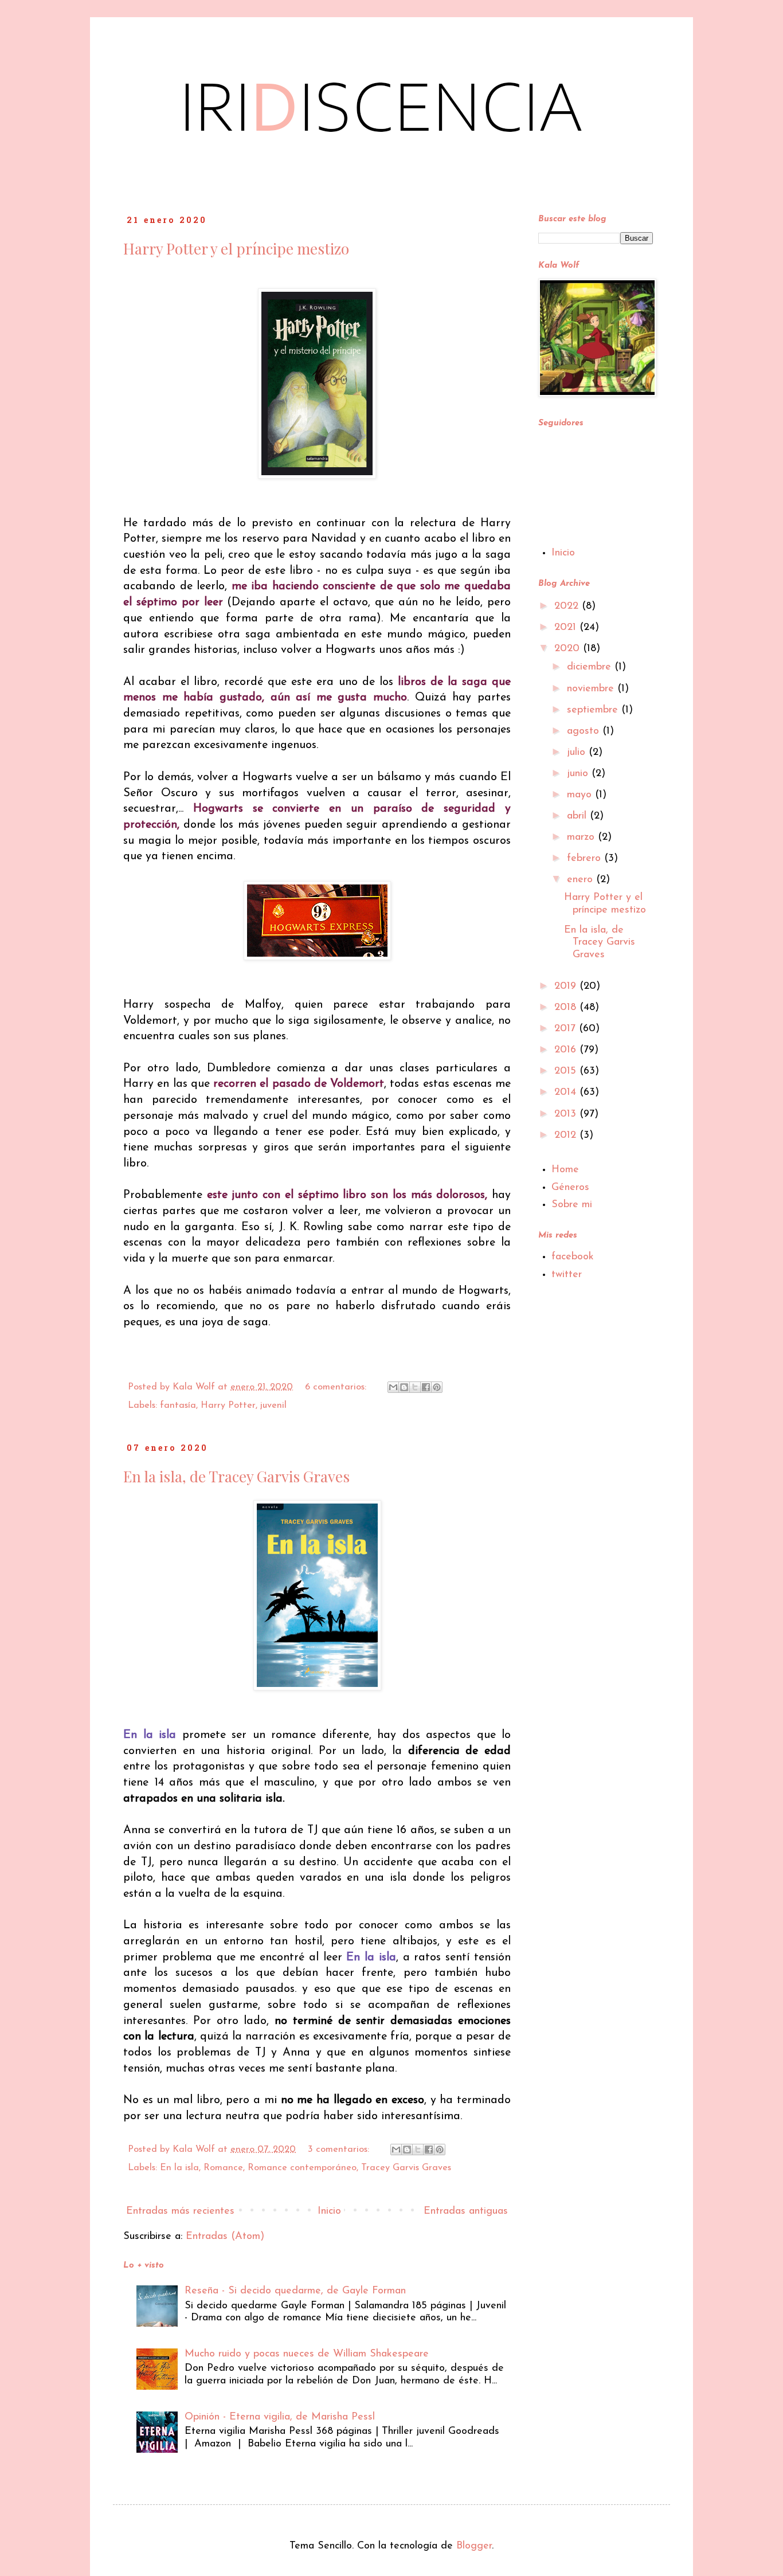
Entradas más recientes (180, 2211)
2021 (567, 628)
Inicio (329, 2211)
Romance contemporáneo (302, 2168)
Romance (223, 2168)
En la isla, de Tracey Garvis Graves (236, 1476)
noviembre (592, 689)
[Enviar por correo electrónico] (393, 1387)
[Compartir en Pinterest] (437, 1387)
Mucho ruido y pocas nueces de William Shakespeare (307, 2354)
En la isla (179, 2168)
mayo (581, 795)
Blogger (474, 2546)
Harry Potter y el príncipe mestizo (236, 248)
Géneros (570, 1188)
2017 (567, 1029)
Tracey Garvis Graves (406, 2168)
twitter (567, 1275)
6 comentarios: (337, 1387)
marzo (582, 837)
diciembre (591, 667)
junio (579, 774)
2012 (567, 1136)
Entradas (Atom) (225, 2237)
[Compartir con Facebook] (426, 1387)
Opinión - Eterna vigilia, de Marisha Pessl (280, 2417)
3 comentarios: (340, 2150)
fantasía (178, 1406)
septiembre (594, 710)
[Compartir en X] (415, 1387)
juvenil (273, 1406)
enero (582, 880)
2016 (567, 1050)
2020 (569, 649)
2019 (567, 986)
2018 (567, 1008)
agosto (585, 731)
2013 (567, 1114)
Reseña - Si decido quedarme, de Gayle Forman (295, 2291)
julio (578, 753)
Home (565, 1170)
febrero (586, 859)
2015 (567, 1071)
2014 (567, 1093)
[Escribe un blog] (404, 1387)
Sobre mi (572, 1205)
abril (578, 816)
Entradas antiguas (466, 2211)
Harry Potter (228, 1406)
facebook (573, 1257)
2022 (568, 606)
